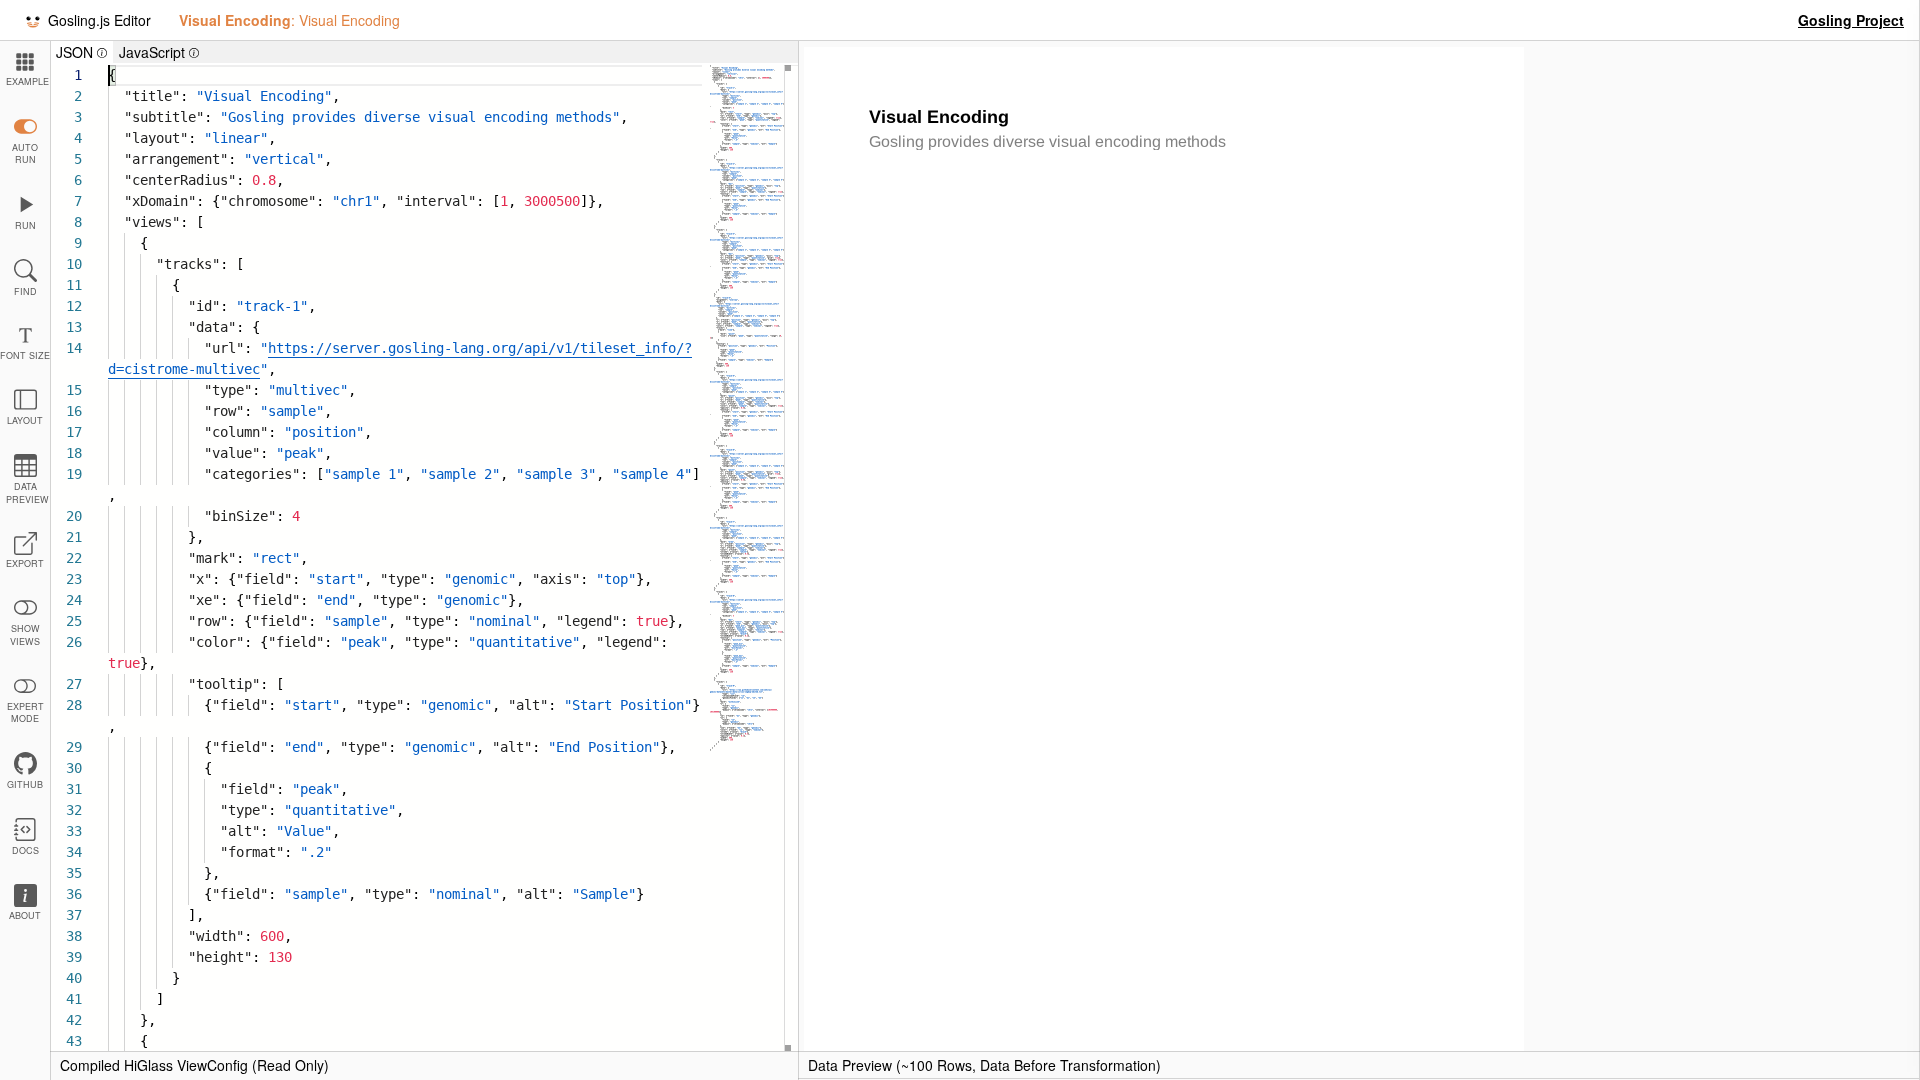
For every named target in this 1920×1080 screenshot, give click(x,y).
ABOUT (25, 915)
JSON (84, 52)
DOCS (25, 850)
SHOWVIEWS (25, 635)
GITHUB (25, 784)
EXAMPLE (27, 81)
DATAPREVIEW (27, 493)
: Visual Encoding (289, 20)
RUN (25, 225)
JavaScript (162, 52)
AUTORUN (25, 154)
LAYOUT (25, 420)
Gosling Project (1851, 20)
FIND (25, 291)
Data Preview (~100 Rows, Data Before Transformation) (984, 1065)
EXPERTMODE (25, 713)
